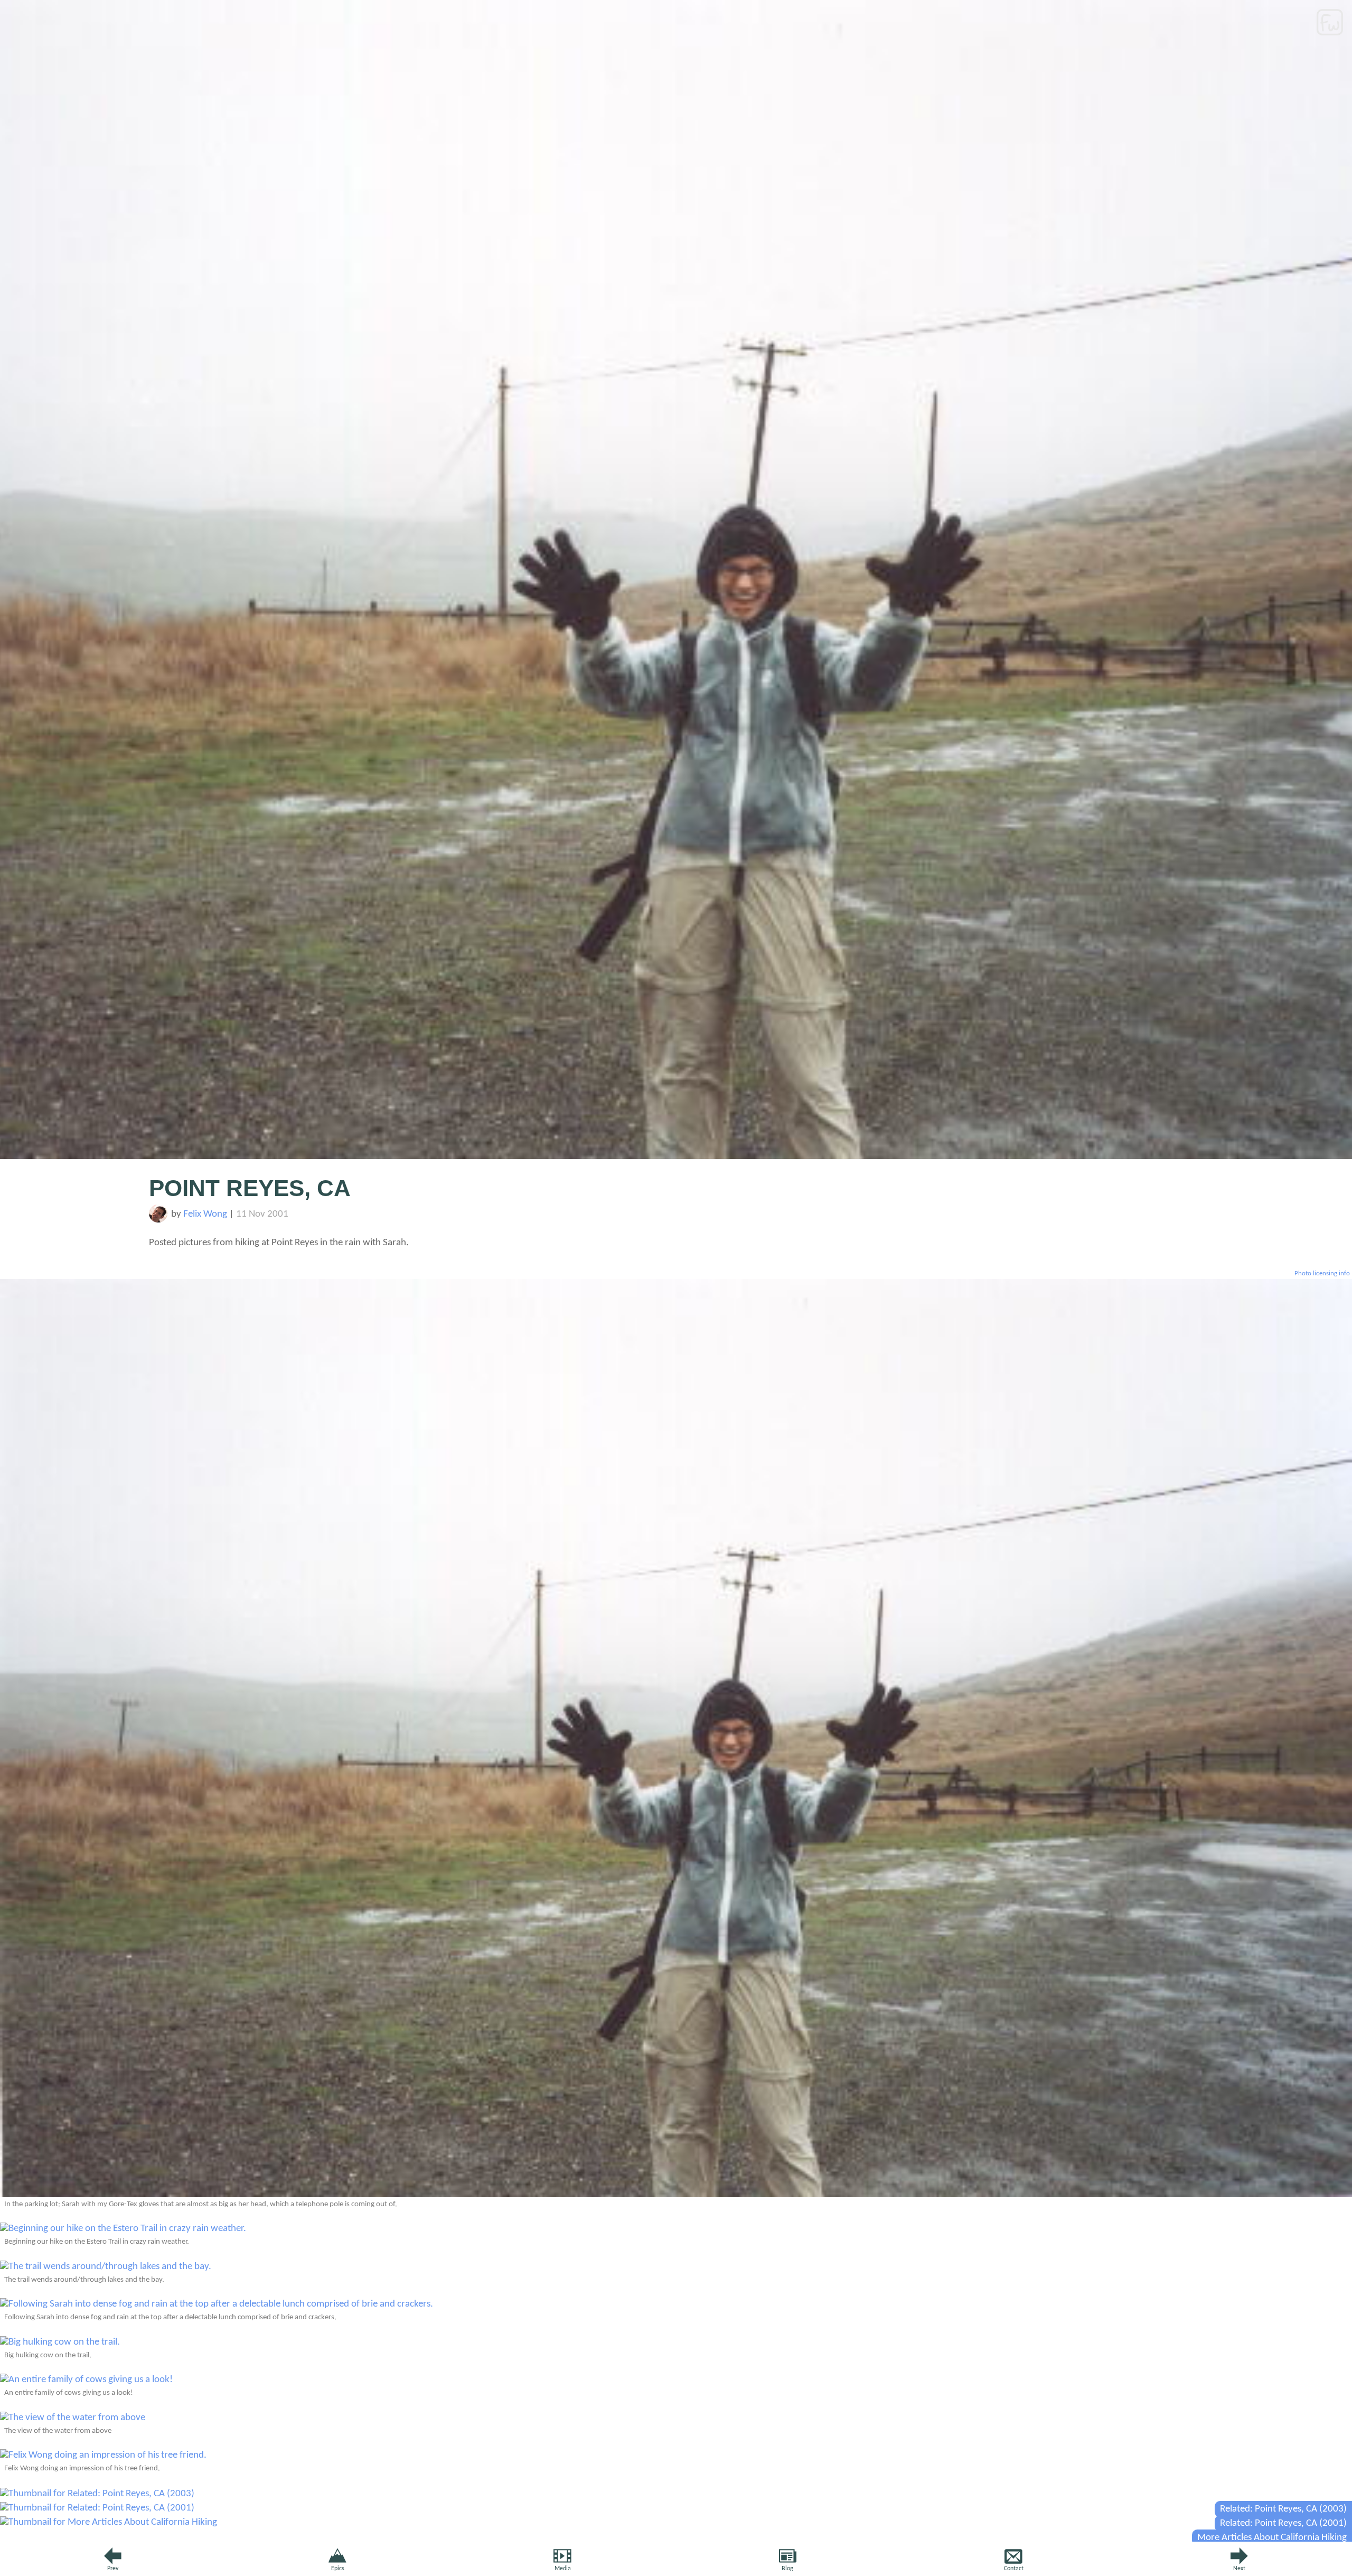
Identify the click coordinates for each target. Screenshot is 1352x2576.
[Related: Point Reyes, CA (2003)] (97, 2494)
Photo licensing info (1322, 1273)
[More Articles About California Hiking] (109, 2522)
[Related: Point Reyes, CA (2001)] (97, 2508)
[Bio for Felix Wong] (158, 1220)
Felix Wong (205, 1214)
